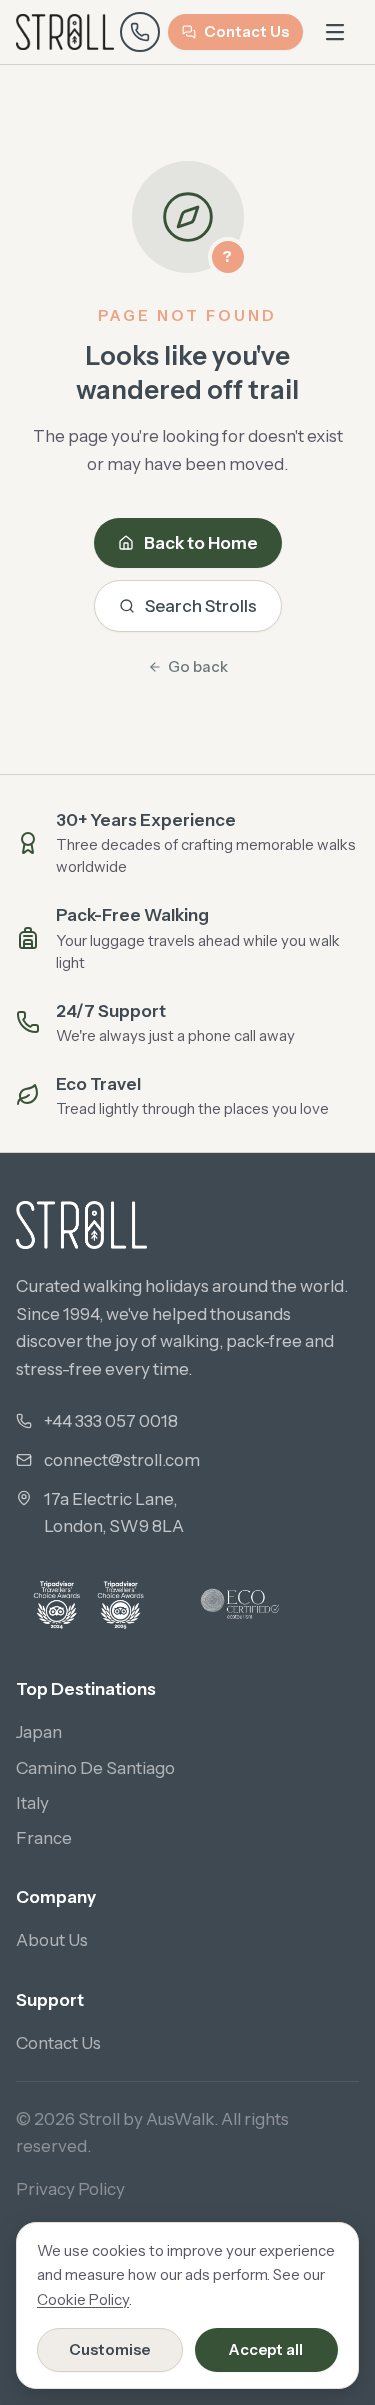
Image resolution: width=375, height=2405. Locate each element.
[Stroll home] (65, 32)
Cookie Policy (83, 2299)
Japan (39, 1732)
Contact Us (246, 31)
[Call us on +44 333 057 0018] (140, 32)
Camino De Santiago (95, 1768)
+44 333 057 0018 (111, 1421)
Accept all (266, 2349)
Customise (109, 2349)
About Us (52, 1940)
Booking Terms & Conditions (126, 2241)
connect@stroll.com (122, 1460)
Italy (32, 1803)
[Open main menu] (335, 32)
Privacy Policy (70, 2189)
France (44, 1838)
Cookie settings (205, 2292)
